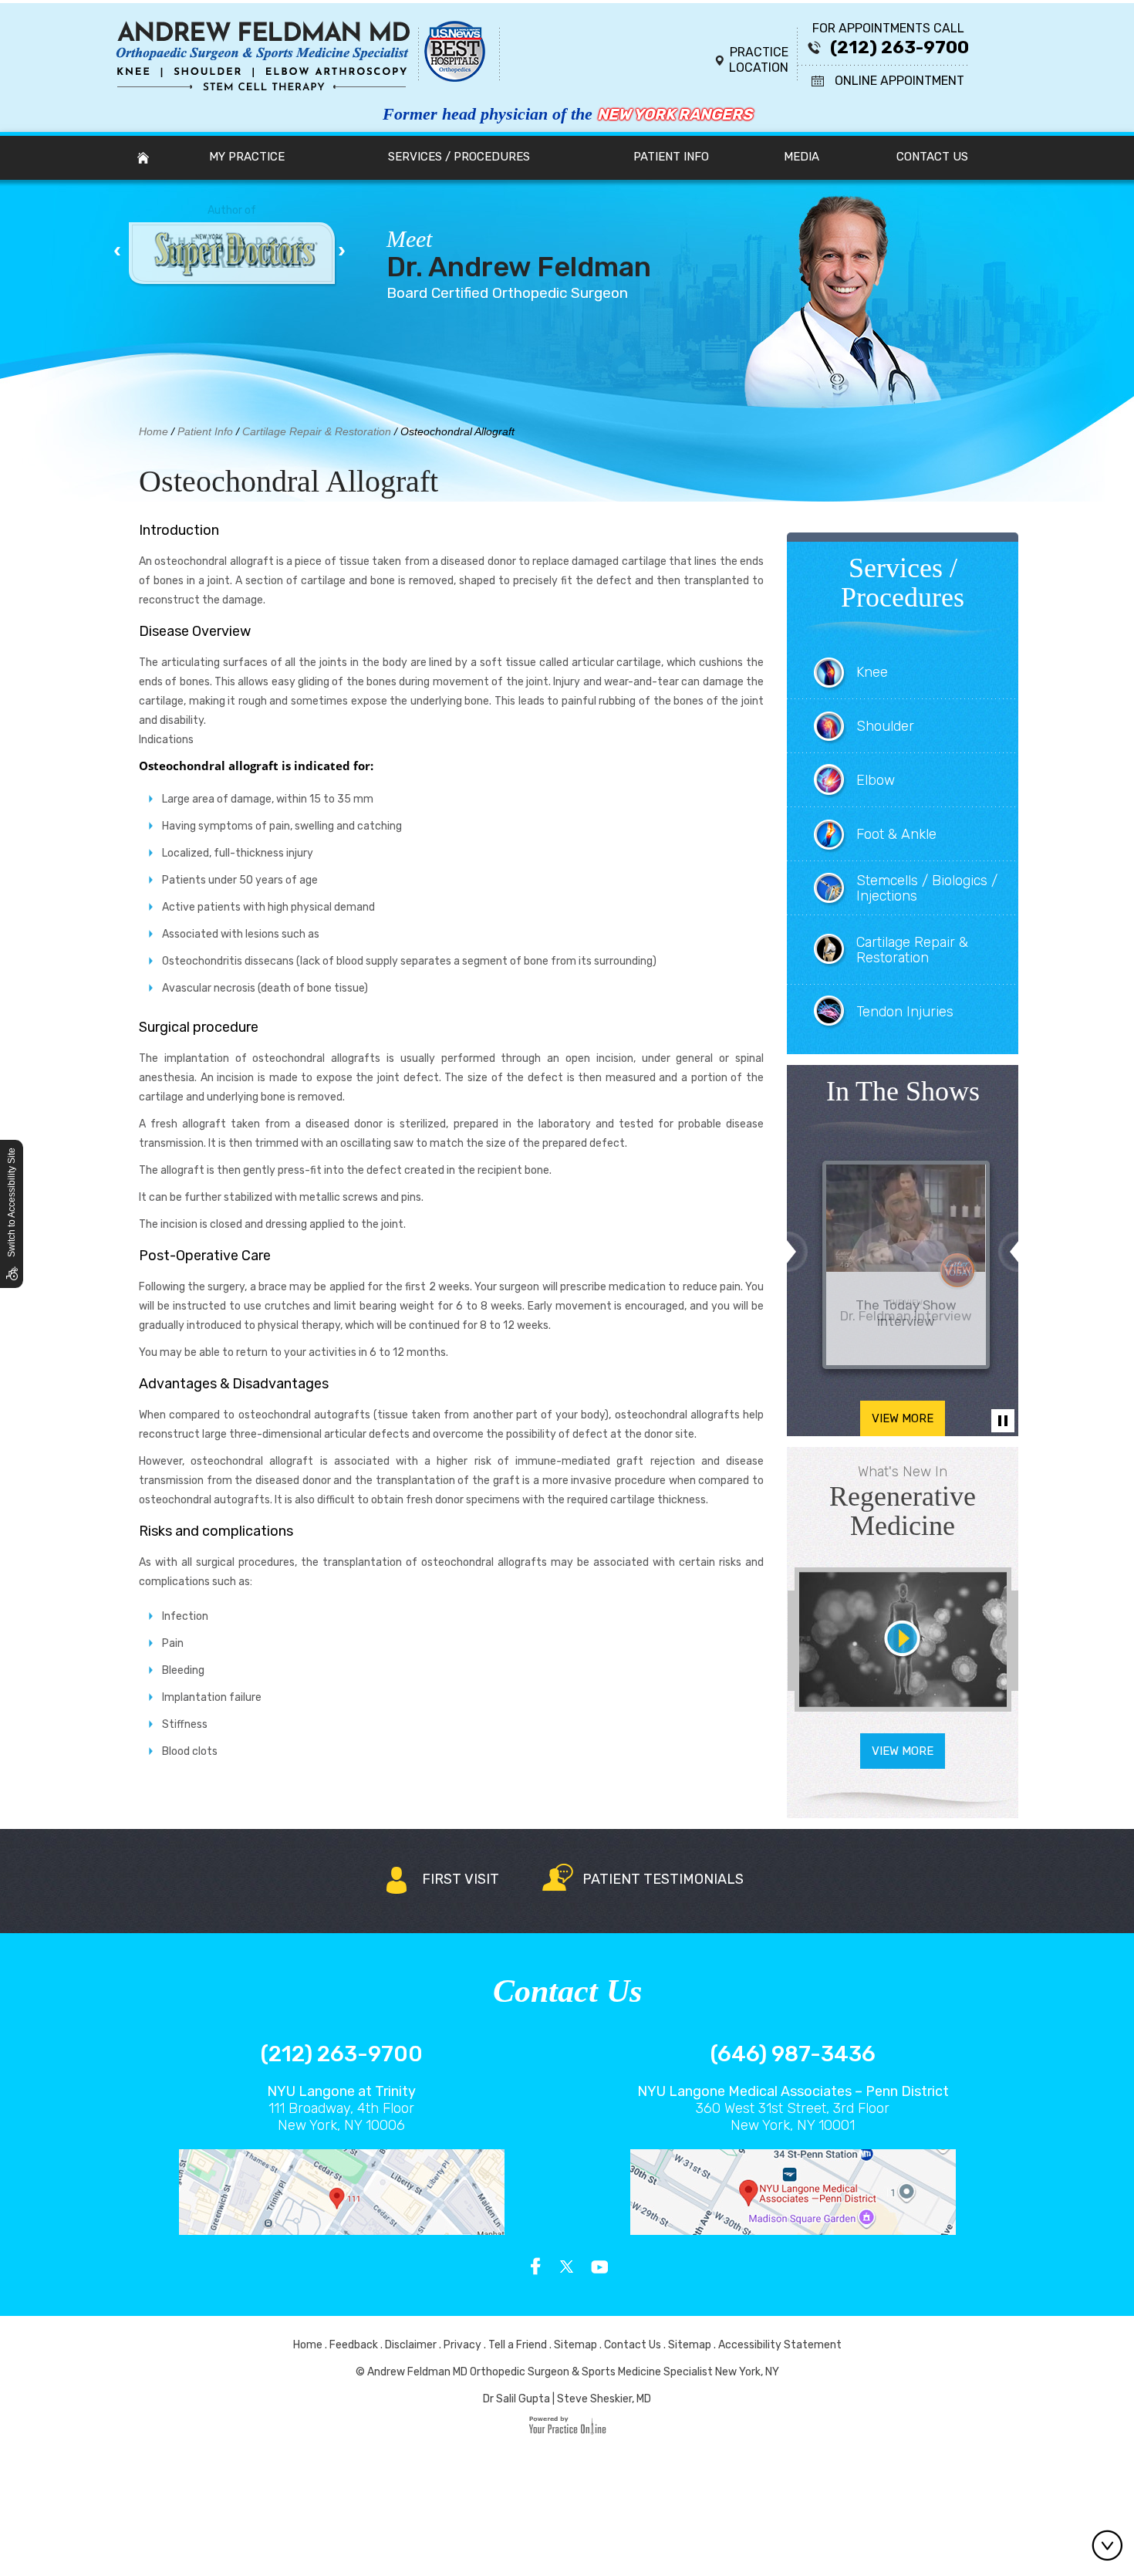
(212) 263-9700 (899, 47)
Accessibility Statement (780, 2345)
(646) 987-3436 (793, 2054)
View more (903, 1418)
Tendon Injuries (905, 1012)
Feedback (354, 2345)
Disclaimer (411, 2345)
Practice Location (759, 60)
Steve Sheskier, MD (604, 2399)
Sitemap (575, 2345)
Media (802, 157)
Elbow (876, 780)
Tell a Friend (518, 2345)
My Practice (247, 157)
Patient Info (671, 157)
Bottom (1111, 2545)
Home (143, 157)
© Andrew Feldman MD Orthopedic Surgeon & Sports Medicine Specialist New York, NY (567, 2372)
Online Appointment (899, 81)
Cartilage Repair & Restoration (317, 431)
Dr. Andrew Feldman (519, 255)
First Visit (461, 1879)
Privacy (462, 2345)
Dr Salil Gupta (516, 2399)
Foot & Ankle (896, 834)
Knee (872, 672)
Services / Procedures (459, 157)
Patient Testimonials (663, 1879)
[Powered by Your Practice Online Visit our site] (567, 2431)
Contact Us (932, 157)
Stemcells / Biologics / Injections (927, 888)
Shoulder (885, 726)
